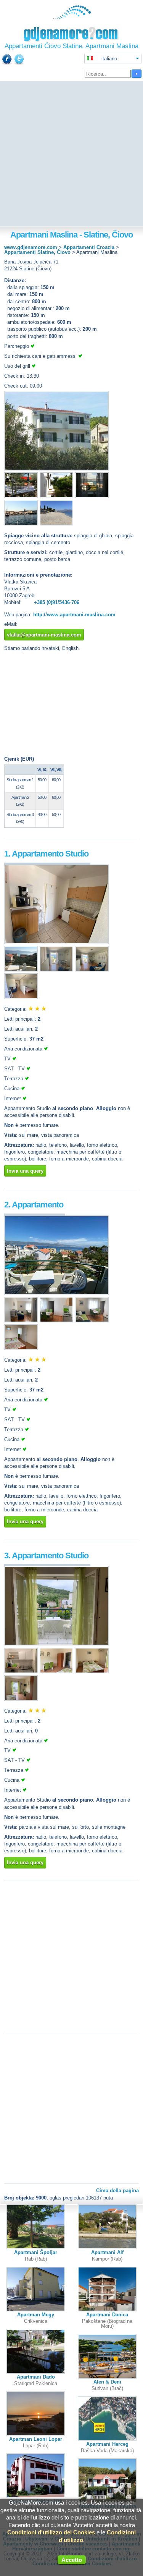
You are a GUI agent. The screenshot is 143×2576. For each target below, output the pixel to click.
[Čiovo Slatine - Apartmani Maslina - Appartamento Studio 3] (56, 1644)
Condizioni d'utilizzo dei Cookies (51, 2532)
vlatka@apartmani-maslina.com (44, 635)
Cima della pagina (117, 2191)
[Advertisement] (71, 154)
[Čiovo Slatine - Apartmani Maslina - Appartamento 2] (56, 1293)
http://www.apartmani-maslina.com (74, 615)
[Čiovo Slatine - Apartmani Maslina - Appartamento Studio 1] (56, 942)
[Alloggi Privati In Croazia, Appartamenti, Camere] (71, 17)
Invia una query (25, 1171)
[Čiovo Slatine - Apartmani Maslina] (56, 469)
